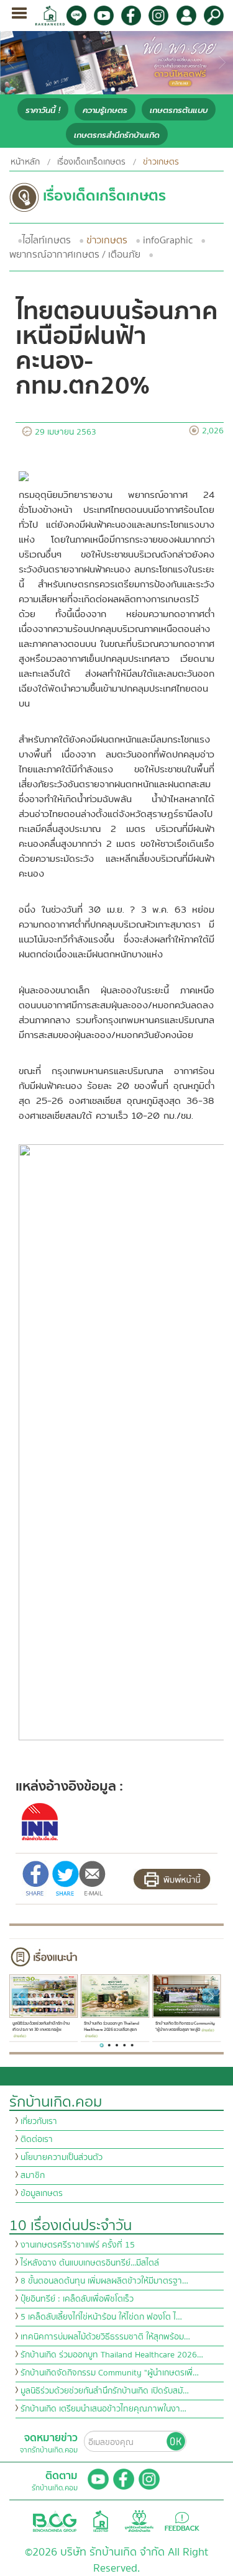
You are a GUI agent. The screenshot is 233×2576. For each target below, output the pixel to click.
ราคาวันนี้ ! (43, 110)
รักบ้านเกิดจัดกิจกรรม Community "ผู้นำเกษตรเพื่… (110, 2373)
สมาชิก (33, 2176)
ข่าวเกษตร (107, 240)
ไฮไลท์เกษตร (47, 240)
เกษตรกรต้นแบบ (179, 110)
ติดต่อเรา (37, 2140)
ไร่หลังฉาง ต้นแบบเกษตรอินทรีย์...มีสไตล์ (90, 2263)
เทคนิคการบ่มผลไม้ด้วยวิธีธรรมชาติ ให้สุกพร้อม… (105, 2337)
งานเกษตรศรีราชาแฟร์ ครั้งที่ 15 (78, 2245)
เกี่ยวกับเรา (39, 2122)
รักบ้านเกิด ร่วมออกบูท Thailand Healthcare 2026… (112, 2355)
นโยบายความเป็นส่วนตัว (62, 2158)
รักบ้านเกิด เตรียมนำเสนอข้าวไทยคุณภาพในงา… (103, 2409)
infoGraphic (168, 240)
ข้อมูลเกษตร (42, 2194)
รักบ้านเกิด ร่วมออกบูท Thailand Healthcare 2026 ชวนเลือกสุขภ (112, 2027)
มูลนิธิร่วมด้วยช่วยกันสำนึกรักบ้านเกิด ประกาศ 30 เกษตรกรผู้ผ (41, 2027)
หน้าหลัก (25, 162)
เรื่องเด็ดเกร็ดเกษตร (91, 162)
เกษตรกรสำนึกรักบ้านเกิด (117, 135)
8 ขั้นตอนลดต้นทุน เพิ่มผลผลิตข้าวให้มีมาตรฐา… (104, 2281)
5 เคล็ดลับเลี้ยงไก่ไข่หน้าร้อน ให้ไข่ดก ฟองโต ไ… (101, 2317)
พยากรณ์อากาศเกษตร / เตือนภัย (75, 255)
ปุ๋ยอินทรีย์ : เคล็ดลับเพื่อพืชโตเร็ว (77, 2299)
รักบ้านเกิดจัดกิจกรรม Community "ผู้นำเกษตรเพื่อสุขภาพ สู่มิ (185, 2027)
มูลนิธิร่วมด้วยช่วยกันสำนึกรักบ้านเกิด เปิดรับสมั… (105, 2391)
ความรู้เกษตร (105, 110)
